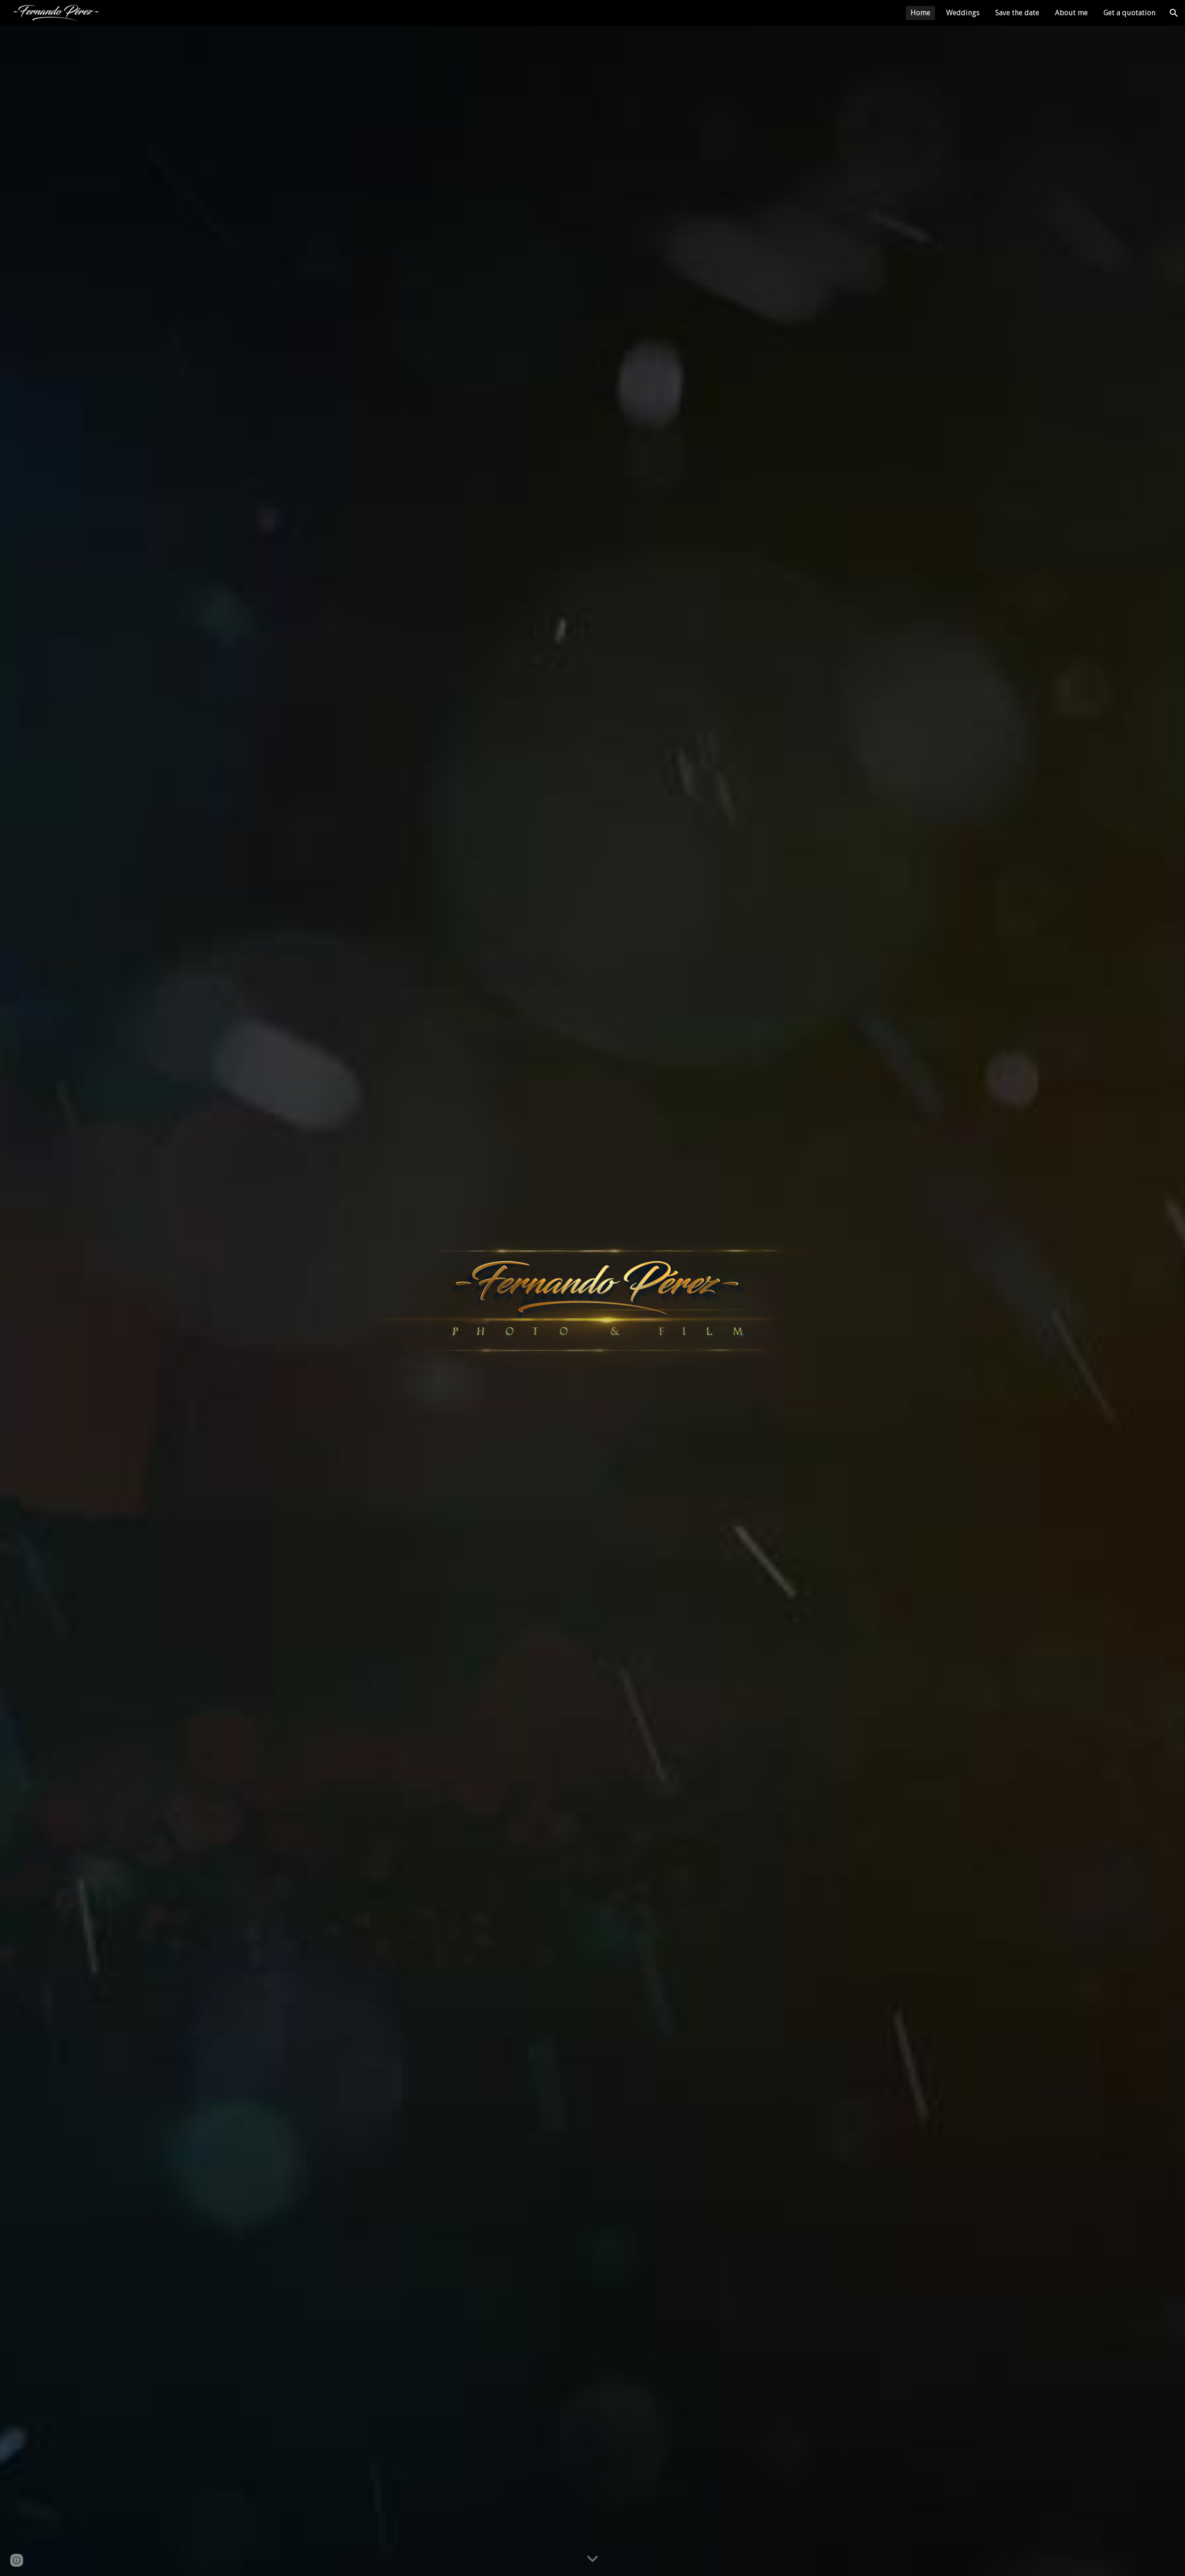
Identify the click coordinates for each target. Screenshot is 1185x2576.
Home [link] (920, 13)
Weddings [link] (963, 13)
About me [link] (1071, 13)
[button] (1174, 13)
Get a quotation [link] (1129, 13)
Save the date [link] (1017, 13)
